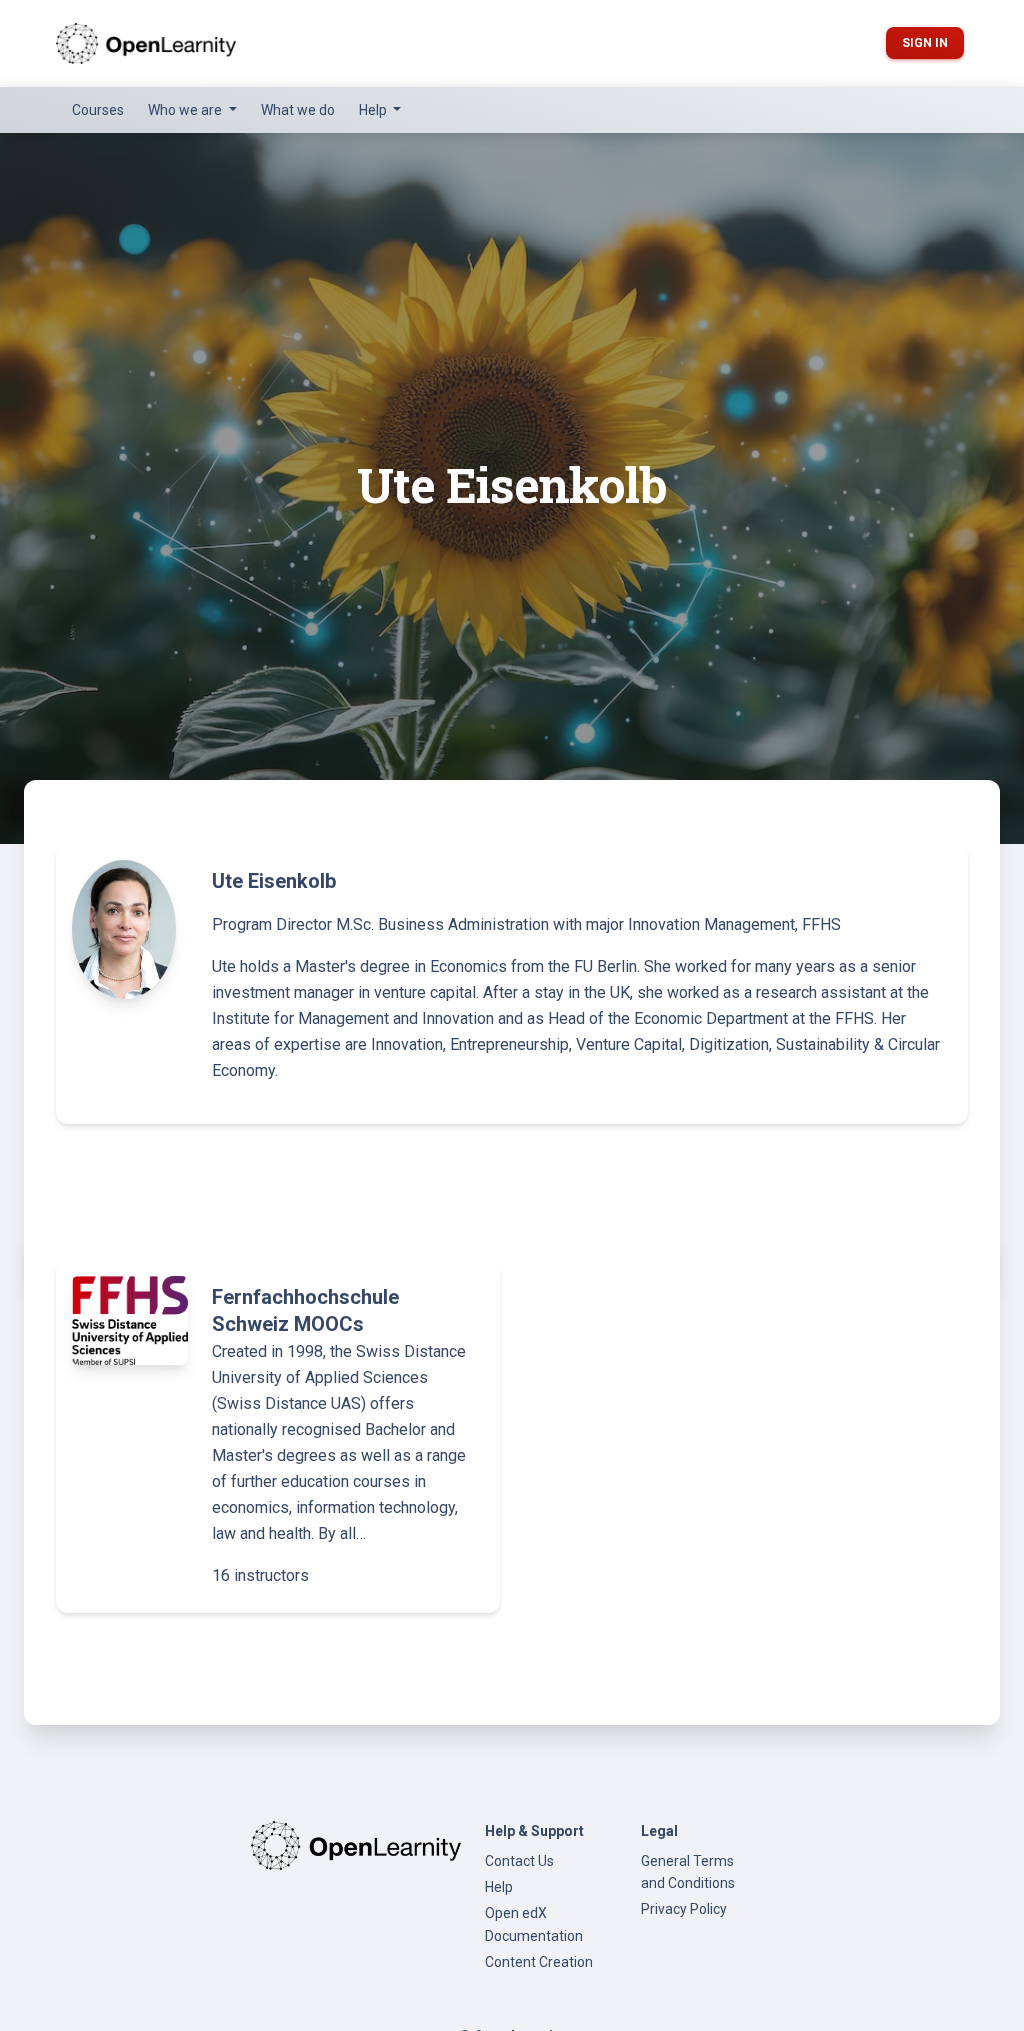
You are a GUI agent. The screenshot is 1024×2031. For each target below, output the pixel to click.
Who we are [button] (186, 110)
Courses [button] (98, 110)
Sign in (925, 43)
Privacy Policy (684, 1909)
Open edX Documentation (534, 1924)
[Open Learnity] (146, 43)
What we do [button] (298, 110)
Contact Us (519, 1861)
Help (499, 1887)
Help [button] (374, 110)
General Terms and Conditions (688, 1872)
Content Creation (539, 1962)
